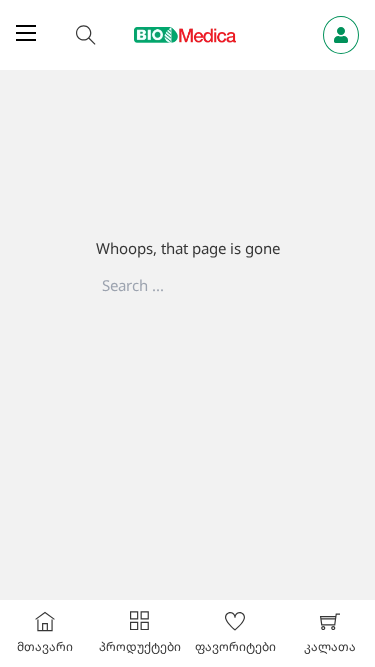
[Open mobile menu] (26, 33)
